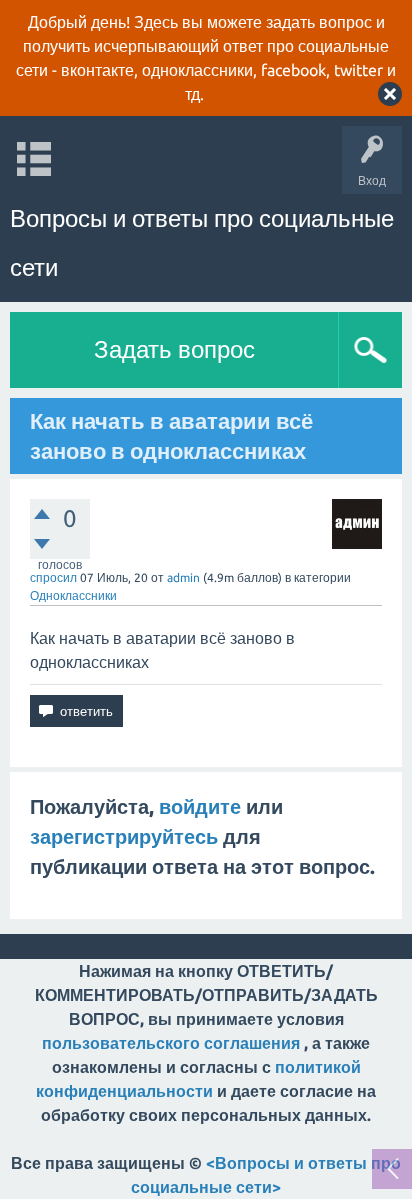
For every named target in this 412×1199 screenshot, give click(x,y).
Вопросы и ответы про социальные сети (202, 243)
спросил (53, 577)
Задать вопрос (174, 349)
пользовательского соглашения (171, 1043)
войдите (200, 806)
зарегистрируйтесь (124, 836)
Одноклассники (73, 595)
